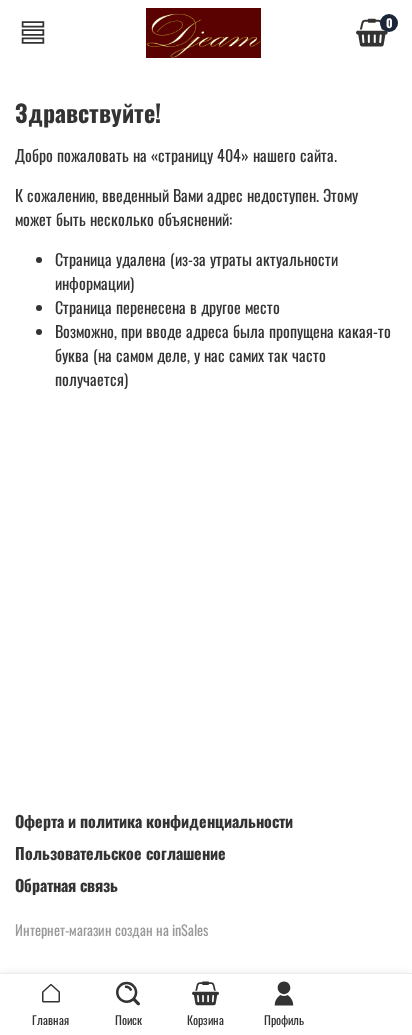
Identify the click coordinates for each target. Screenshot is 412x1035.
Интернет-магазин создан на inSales (111, 929)
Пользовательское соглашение (120, 853)
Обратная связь (66, 885)
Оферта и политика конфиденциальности (154, 821)
